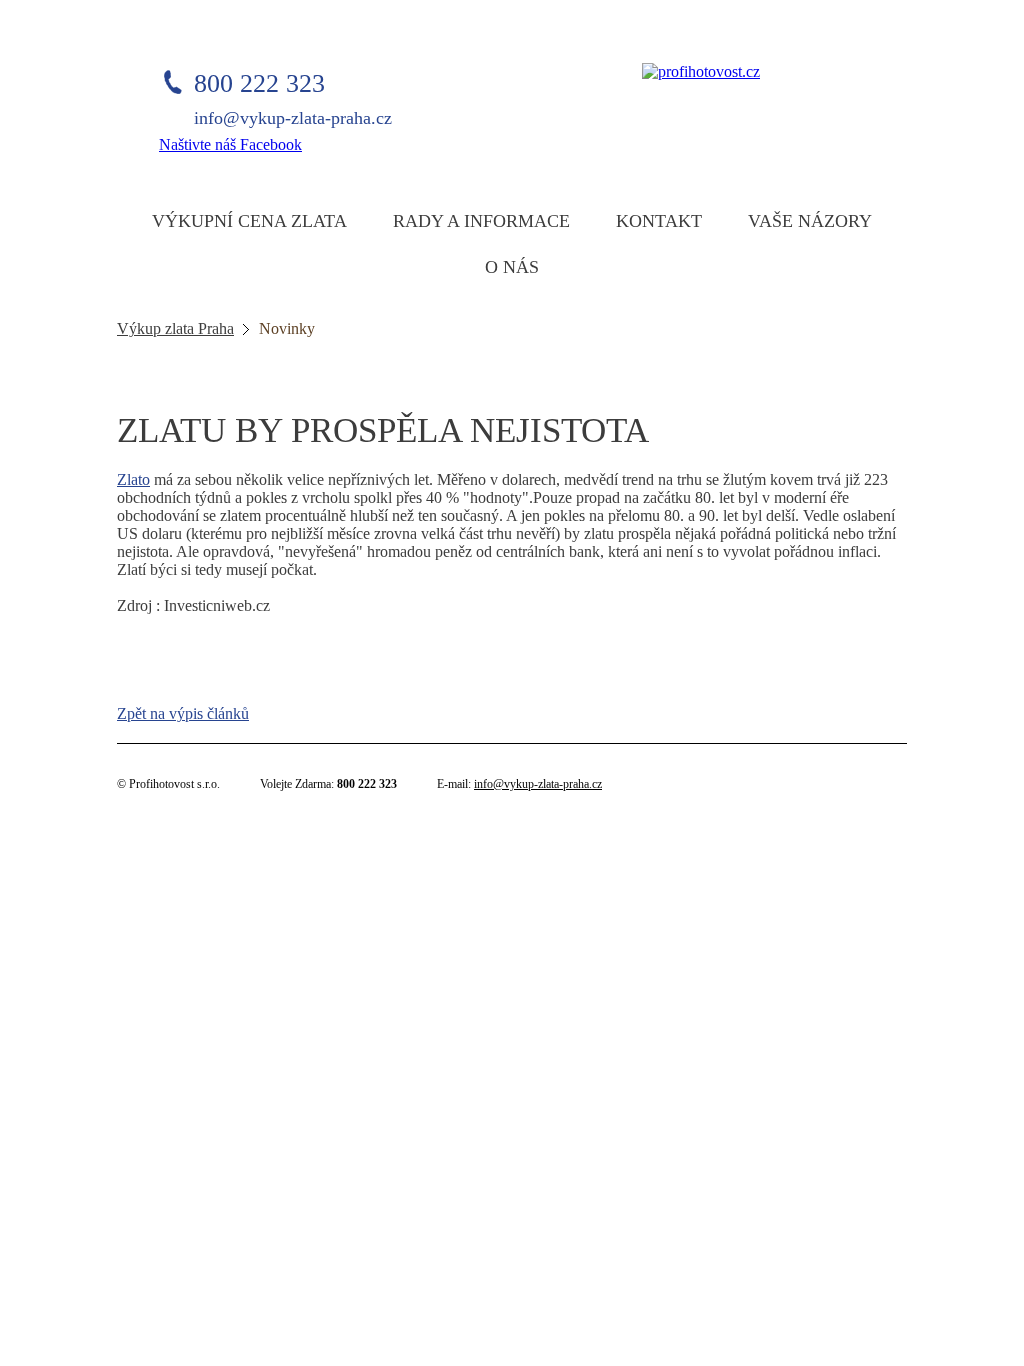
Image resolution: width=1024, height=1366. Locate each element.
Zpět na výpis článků (183, 713)
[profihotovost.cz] (701, 71)
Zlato (133, 479)
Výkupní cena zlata (249, 221)
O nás (512, 267)
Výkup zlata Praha (175, 328)
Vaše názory (810, 221)
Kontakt (659, 221)
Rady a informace (481, 221)
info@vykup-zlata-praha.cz (538, 784)
